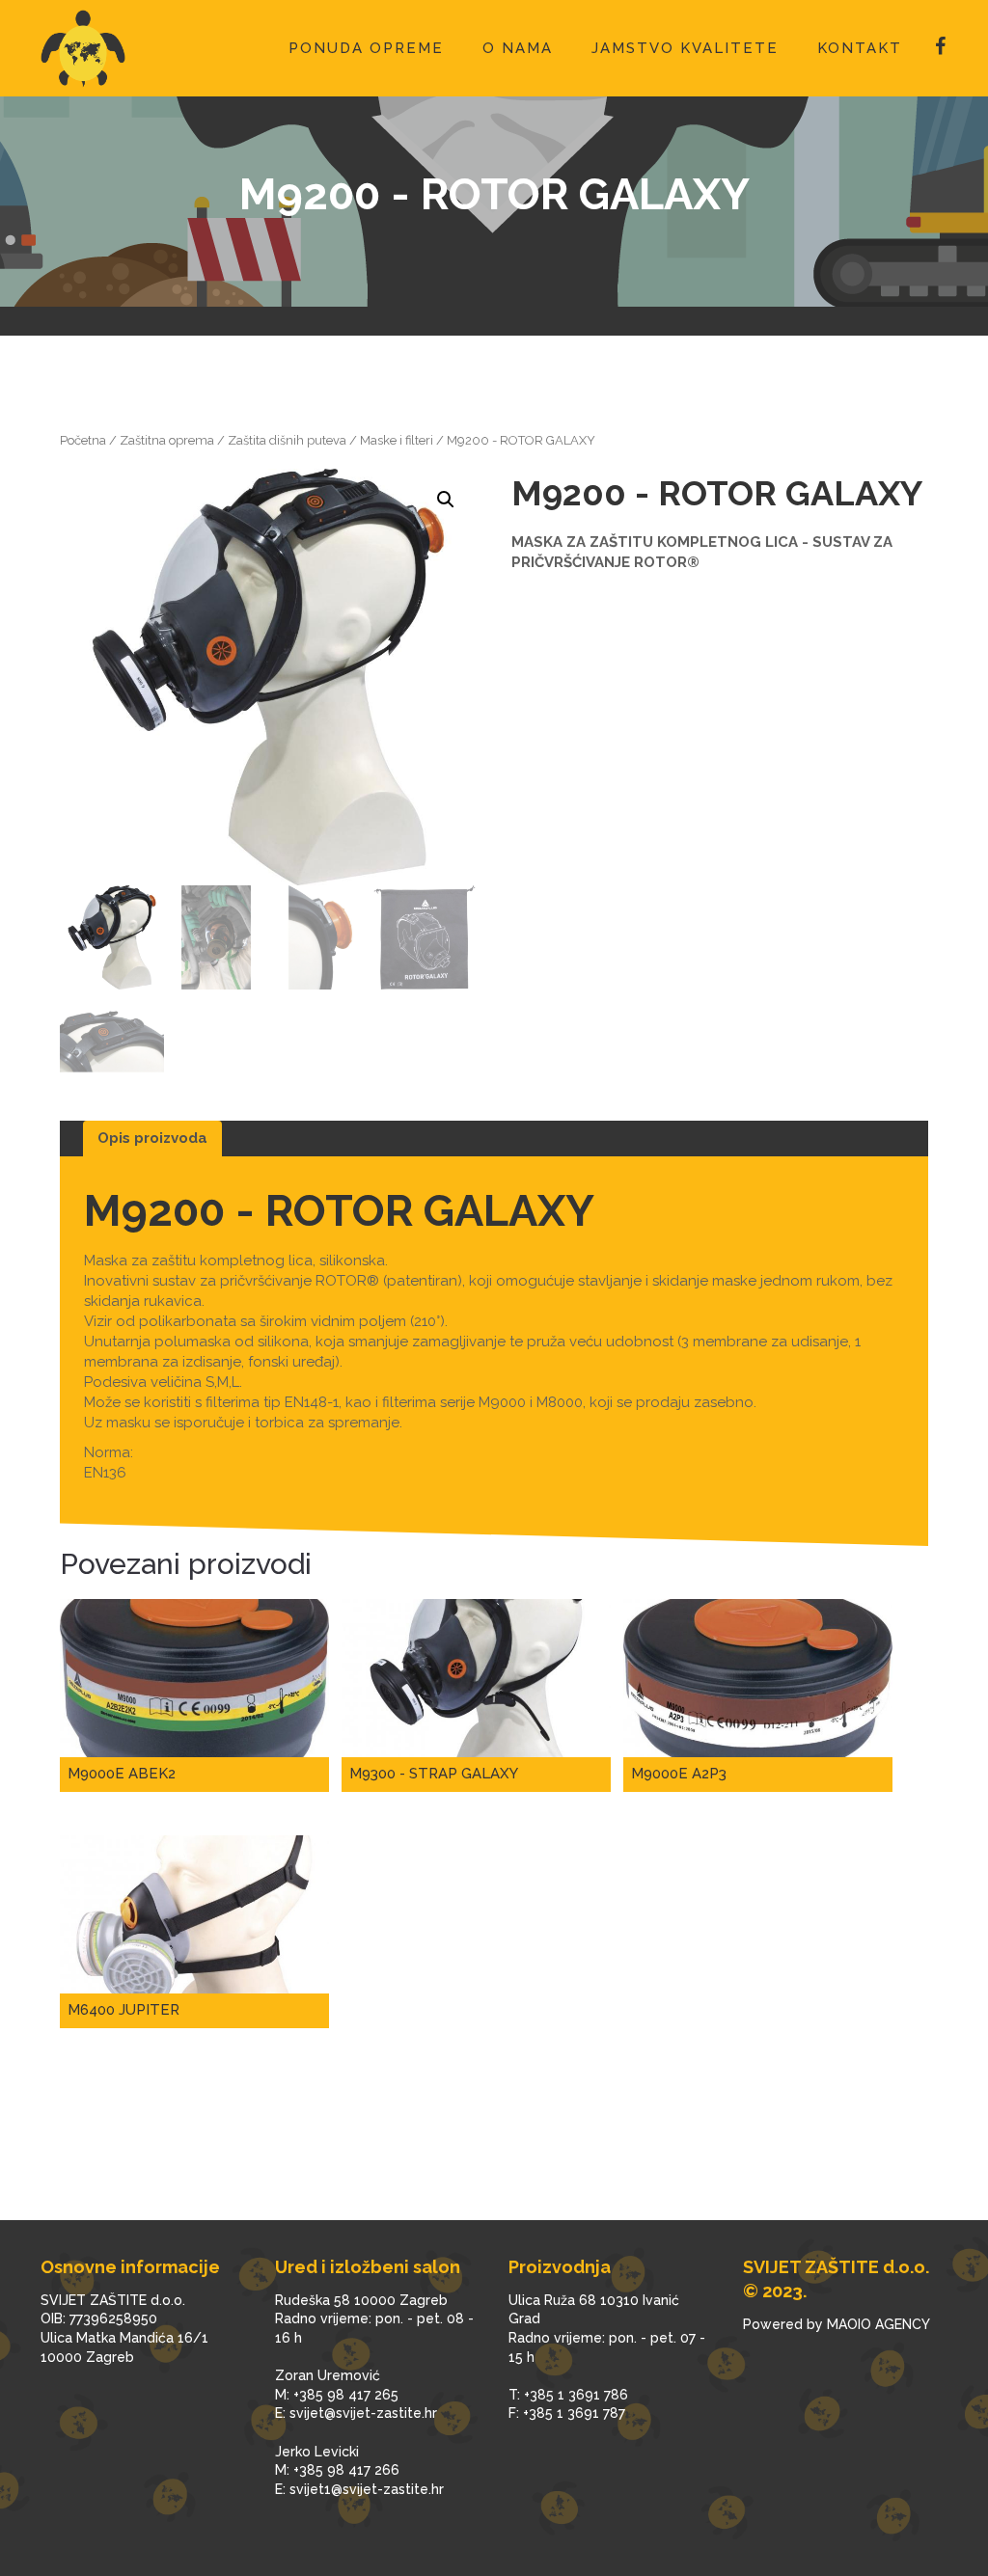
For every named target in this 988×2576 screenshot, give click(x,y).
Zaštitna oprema (167, 440)
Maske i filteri (397, 440)
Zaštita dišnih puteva (287, 440)
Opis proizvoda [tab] (152, 1138)
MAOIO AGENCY (878, 2324)
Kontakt (860, 48)
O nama (518, 48)
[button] (446, 500)
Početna (83, 440)
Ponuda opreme (366, 48)
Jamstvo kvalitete (685, 48)
